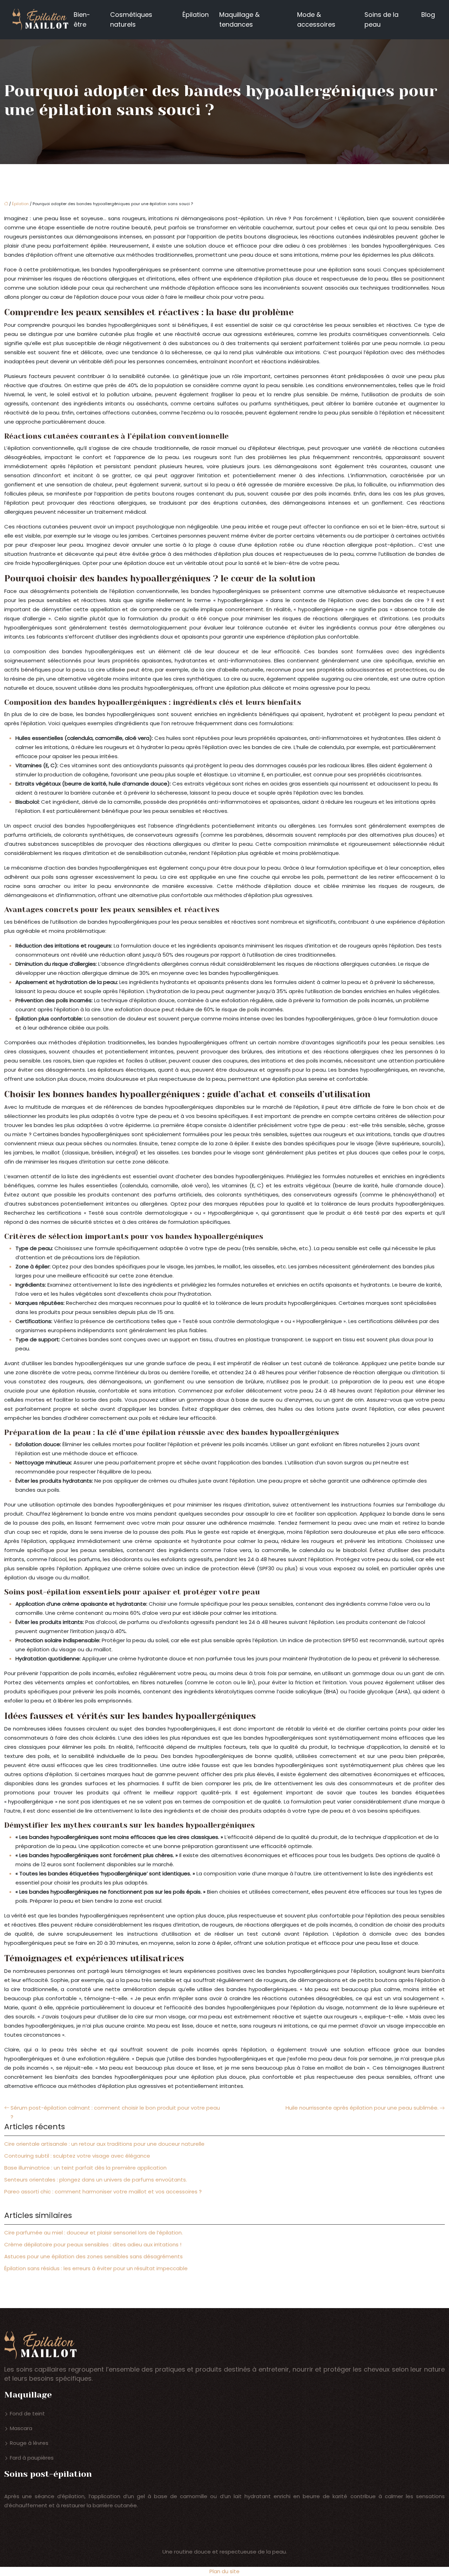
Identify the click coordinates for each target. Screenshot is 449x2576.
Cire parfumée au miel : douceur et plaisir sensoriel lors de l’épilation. (93, 2233)
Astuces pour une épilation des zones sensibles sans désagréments (93, 2256)
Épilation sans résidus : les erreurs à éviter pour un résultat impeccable (96, 2268)
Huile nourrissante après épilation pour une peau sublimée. (362, 2108)
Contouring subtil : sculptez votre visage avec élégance (77, 2156)
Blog (428, 15)
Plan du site (224, 2571)
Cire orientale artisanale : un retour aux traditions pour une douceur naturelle (104, 2144)
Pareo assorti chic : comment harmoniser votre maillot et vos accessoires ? (103, 2191)
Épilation (196, 15)
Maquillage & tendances (239, 19)
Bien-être (82, 19)
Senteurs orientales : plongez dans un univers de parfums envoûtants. (96, 2180)
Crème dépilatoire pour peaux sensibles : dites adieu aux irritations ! (93, 2244)
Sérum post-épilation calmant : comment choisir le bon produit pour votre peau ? (115, 2112)
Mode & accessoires (316, 19)
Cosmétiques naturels (131, 19)
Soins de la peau (381, 19)
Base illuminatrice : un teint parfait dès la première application (85, 2168)
